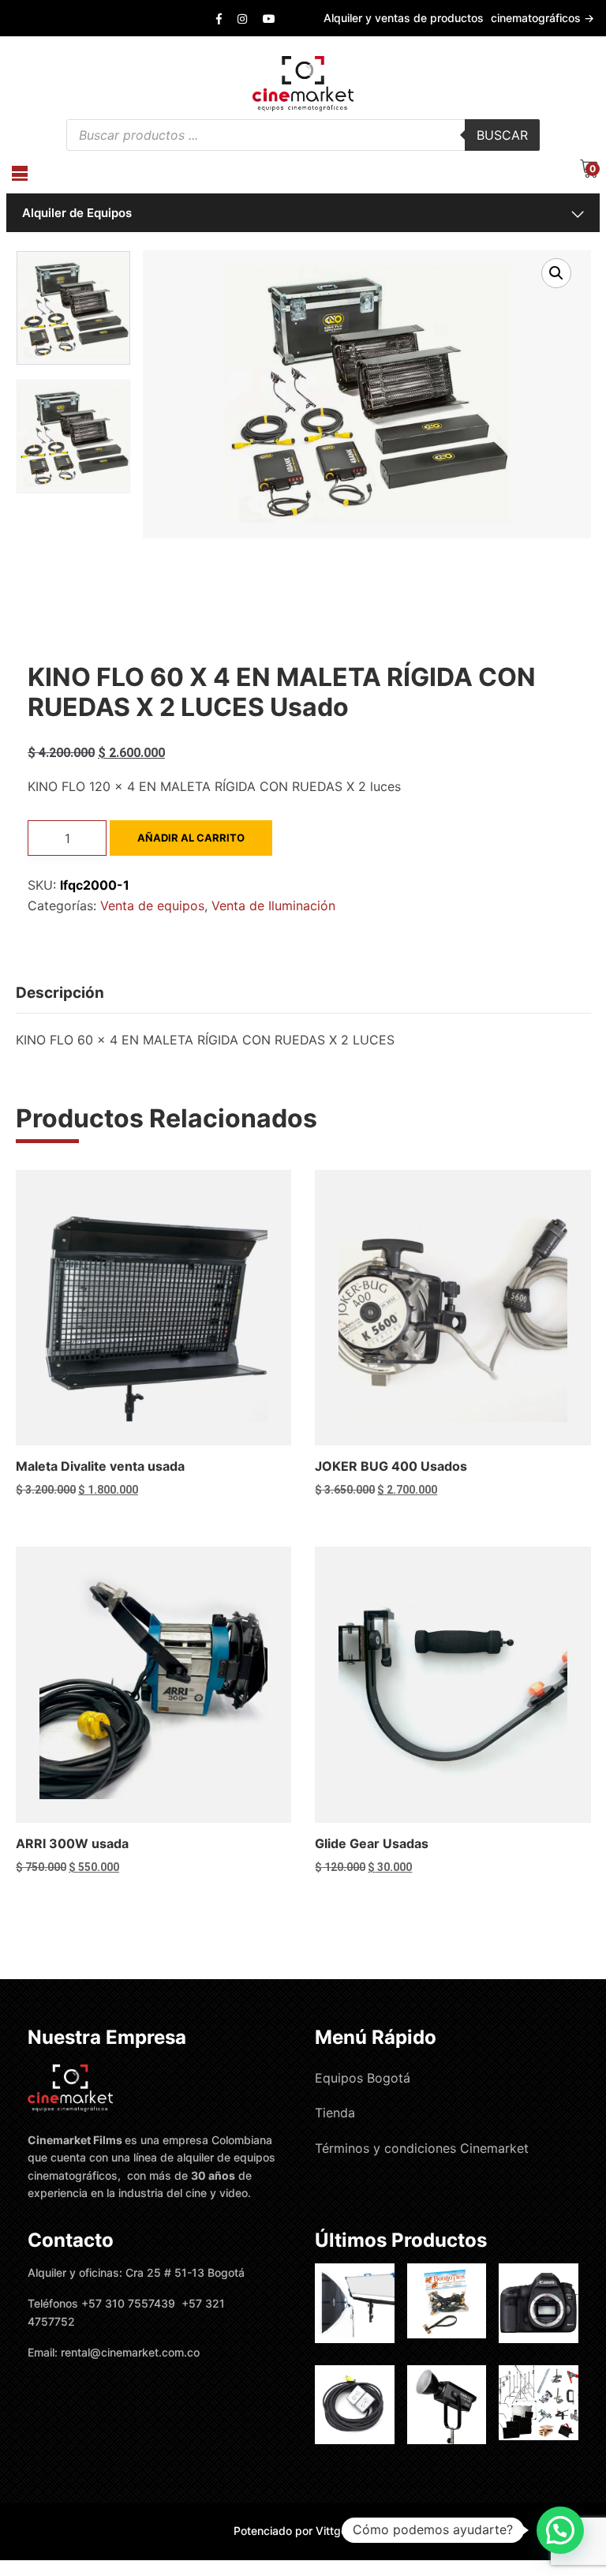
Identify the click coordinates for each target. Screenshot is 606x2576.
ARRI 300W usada (72, 1843)
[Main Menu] (20, 173)
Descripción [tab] (60, 993)
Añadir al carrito (191, 838)
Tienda (335, 2113)
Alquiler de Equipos (77, 213)
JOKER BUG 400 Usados (391, 1466)
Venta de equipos (152, 906)
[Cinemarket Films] (303, 82)
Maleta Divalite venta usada (100, 1466)
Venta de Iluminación (273, 906)
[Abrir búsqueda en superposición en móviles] (303, 135)
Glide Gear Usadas (372, 1843)
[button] (556, 273)
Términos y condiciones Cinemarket (422, 2148)
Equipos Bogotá (363, 2078)
